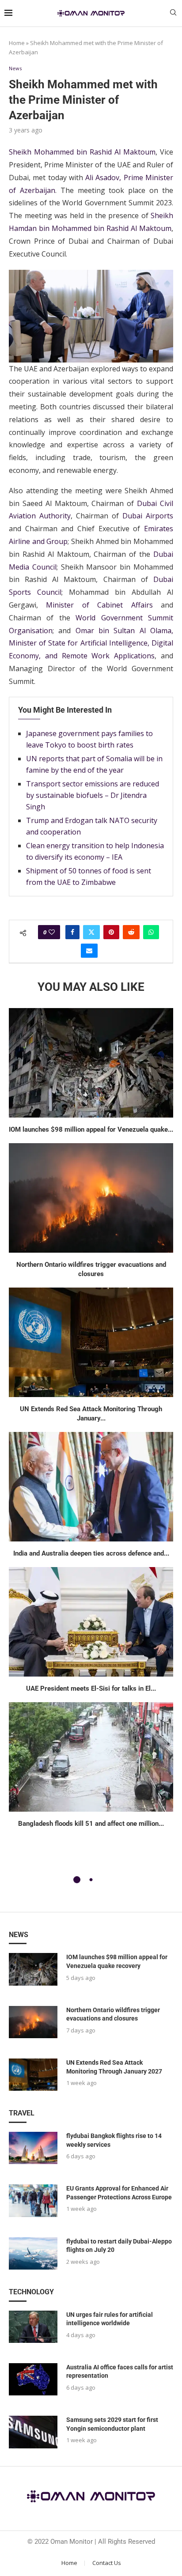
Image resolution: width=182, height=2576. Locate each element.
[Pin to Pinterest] (111, 932)
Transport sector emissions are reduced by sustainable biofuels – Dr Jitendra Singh (93, 795)
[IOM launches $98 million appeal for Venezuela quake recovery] (91, 1063)
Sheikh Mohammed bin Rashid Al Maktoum (82, 152)
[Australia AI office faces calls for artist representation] (33, 2379)
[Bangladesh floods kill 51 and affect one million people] (91, 1757)
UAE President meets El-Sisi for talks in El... (91, 1688)
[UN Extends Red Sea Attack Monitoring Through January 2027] (91, 1342)
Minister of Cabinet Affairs (99, 605)
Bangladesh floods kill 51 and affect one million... (91, 1824)
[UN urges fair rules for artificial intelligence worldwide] (33, 2327)
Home (17, 43)
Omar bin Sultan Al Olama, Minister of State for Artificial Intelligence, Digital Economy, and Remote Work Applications (91, 643)
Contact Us (107, 2563)
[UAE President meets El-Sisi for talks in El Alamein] (91, 1622)
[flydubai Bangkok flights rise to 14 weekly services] (33, 2148)
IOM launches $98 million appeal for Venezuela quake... (91, 1129)
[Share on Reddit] (131, 932)
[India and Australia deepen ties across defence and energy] (91, 1487)
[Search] (173, 13)
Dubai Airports (148, 516)
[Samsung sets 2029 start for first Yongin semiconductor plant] (33, 2432)
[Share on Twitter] (91, 932)
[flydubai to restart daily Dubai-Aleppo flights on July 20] (33, 2253)
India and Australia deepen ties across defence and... (91, 1553)
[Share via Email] (89, 951)
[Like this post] (52, 932)
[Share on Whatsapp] (151, 932)
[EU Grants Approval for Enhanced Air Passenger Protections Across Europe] (33, 2200)
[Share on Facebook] (72, 932)
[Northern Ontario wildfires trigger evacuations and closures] (91, 1198)
